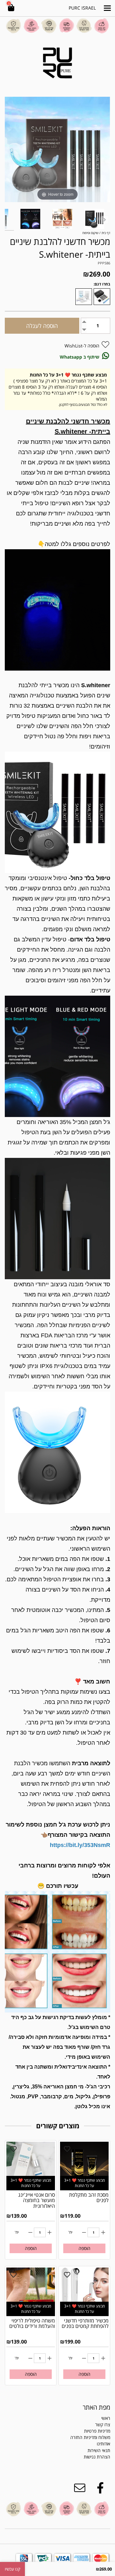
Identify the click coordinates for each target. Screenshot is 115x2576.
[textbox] (86, 2454)
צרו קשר (103, 2424)
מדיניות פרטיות (97, 2431)
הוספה (84, 2248)
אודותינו (103, 2444)
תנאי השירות (99, 2450)
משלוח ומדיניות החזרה (90, 2437)
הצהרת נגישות (97, 2457)
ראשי (106, 2418)
